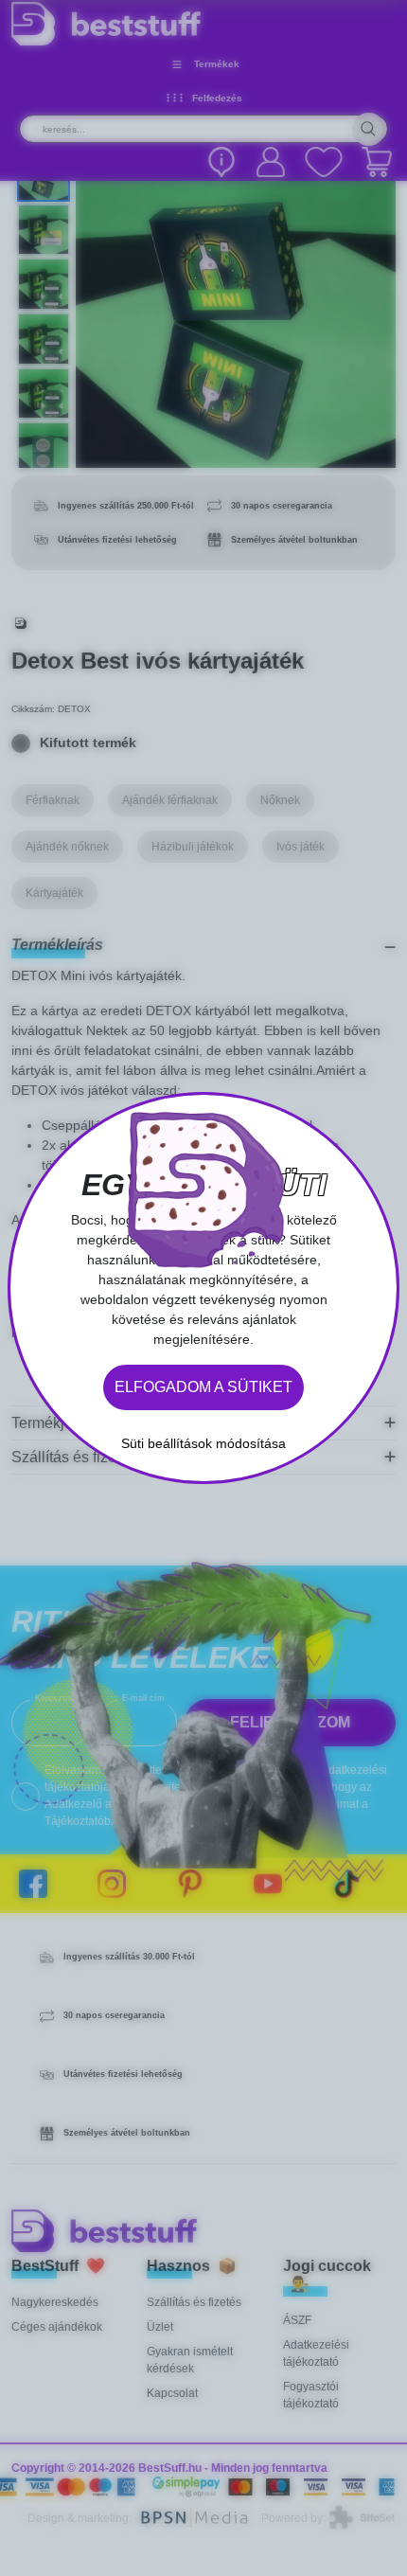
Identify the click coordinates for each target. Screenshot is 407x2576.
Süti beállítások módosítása (203, 1443)
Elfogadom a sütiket (203, 1387)
